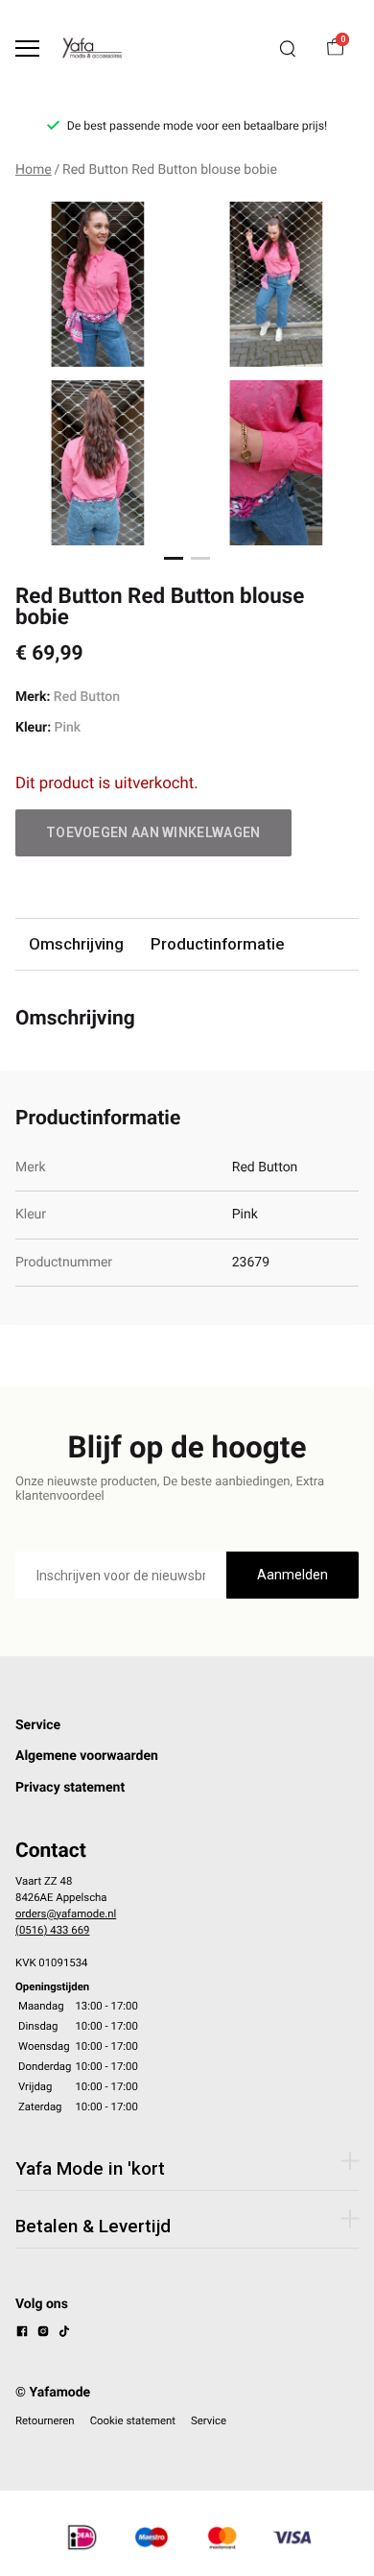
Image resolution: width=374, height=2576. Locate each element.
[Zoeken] (288, 49)
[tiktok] (64, 2334)
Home (34, 170)
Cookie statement (133, 2420)
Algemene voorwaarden (87, 1756)
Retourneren (45, 2420)
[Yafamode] (92, 48)
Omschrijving (76, 944)
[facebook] (22, 2334)
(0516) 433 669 (52, 1930)
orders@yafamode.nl (66, 1914)
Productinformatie (217, 944)
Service (38, 1725)
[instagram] (43, 2334)
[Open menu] (27, 48)
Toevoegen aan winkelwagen (153, 832)
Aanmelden (292, 1575)
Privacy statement (70, 1788)
